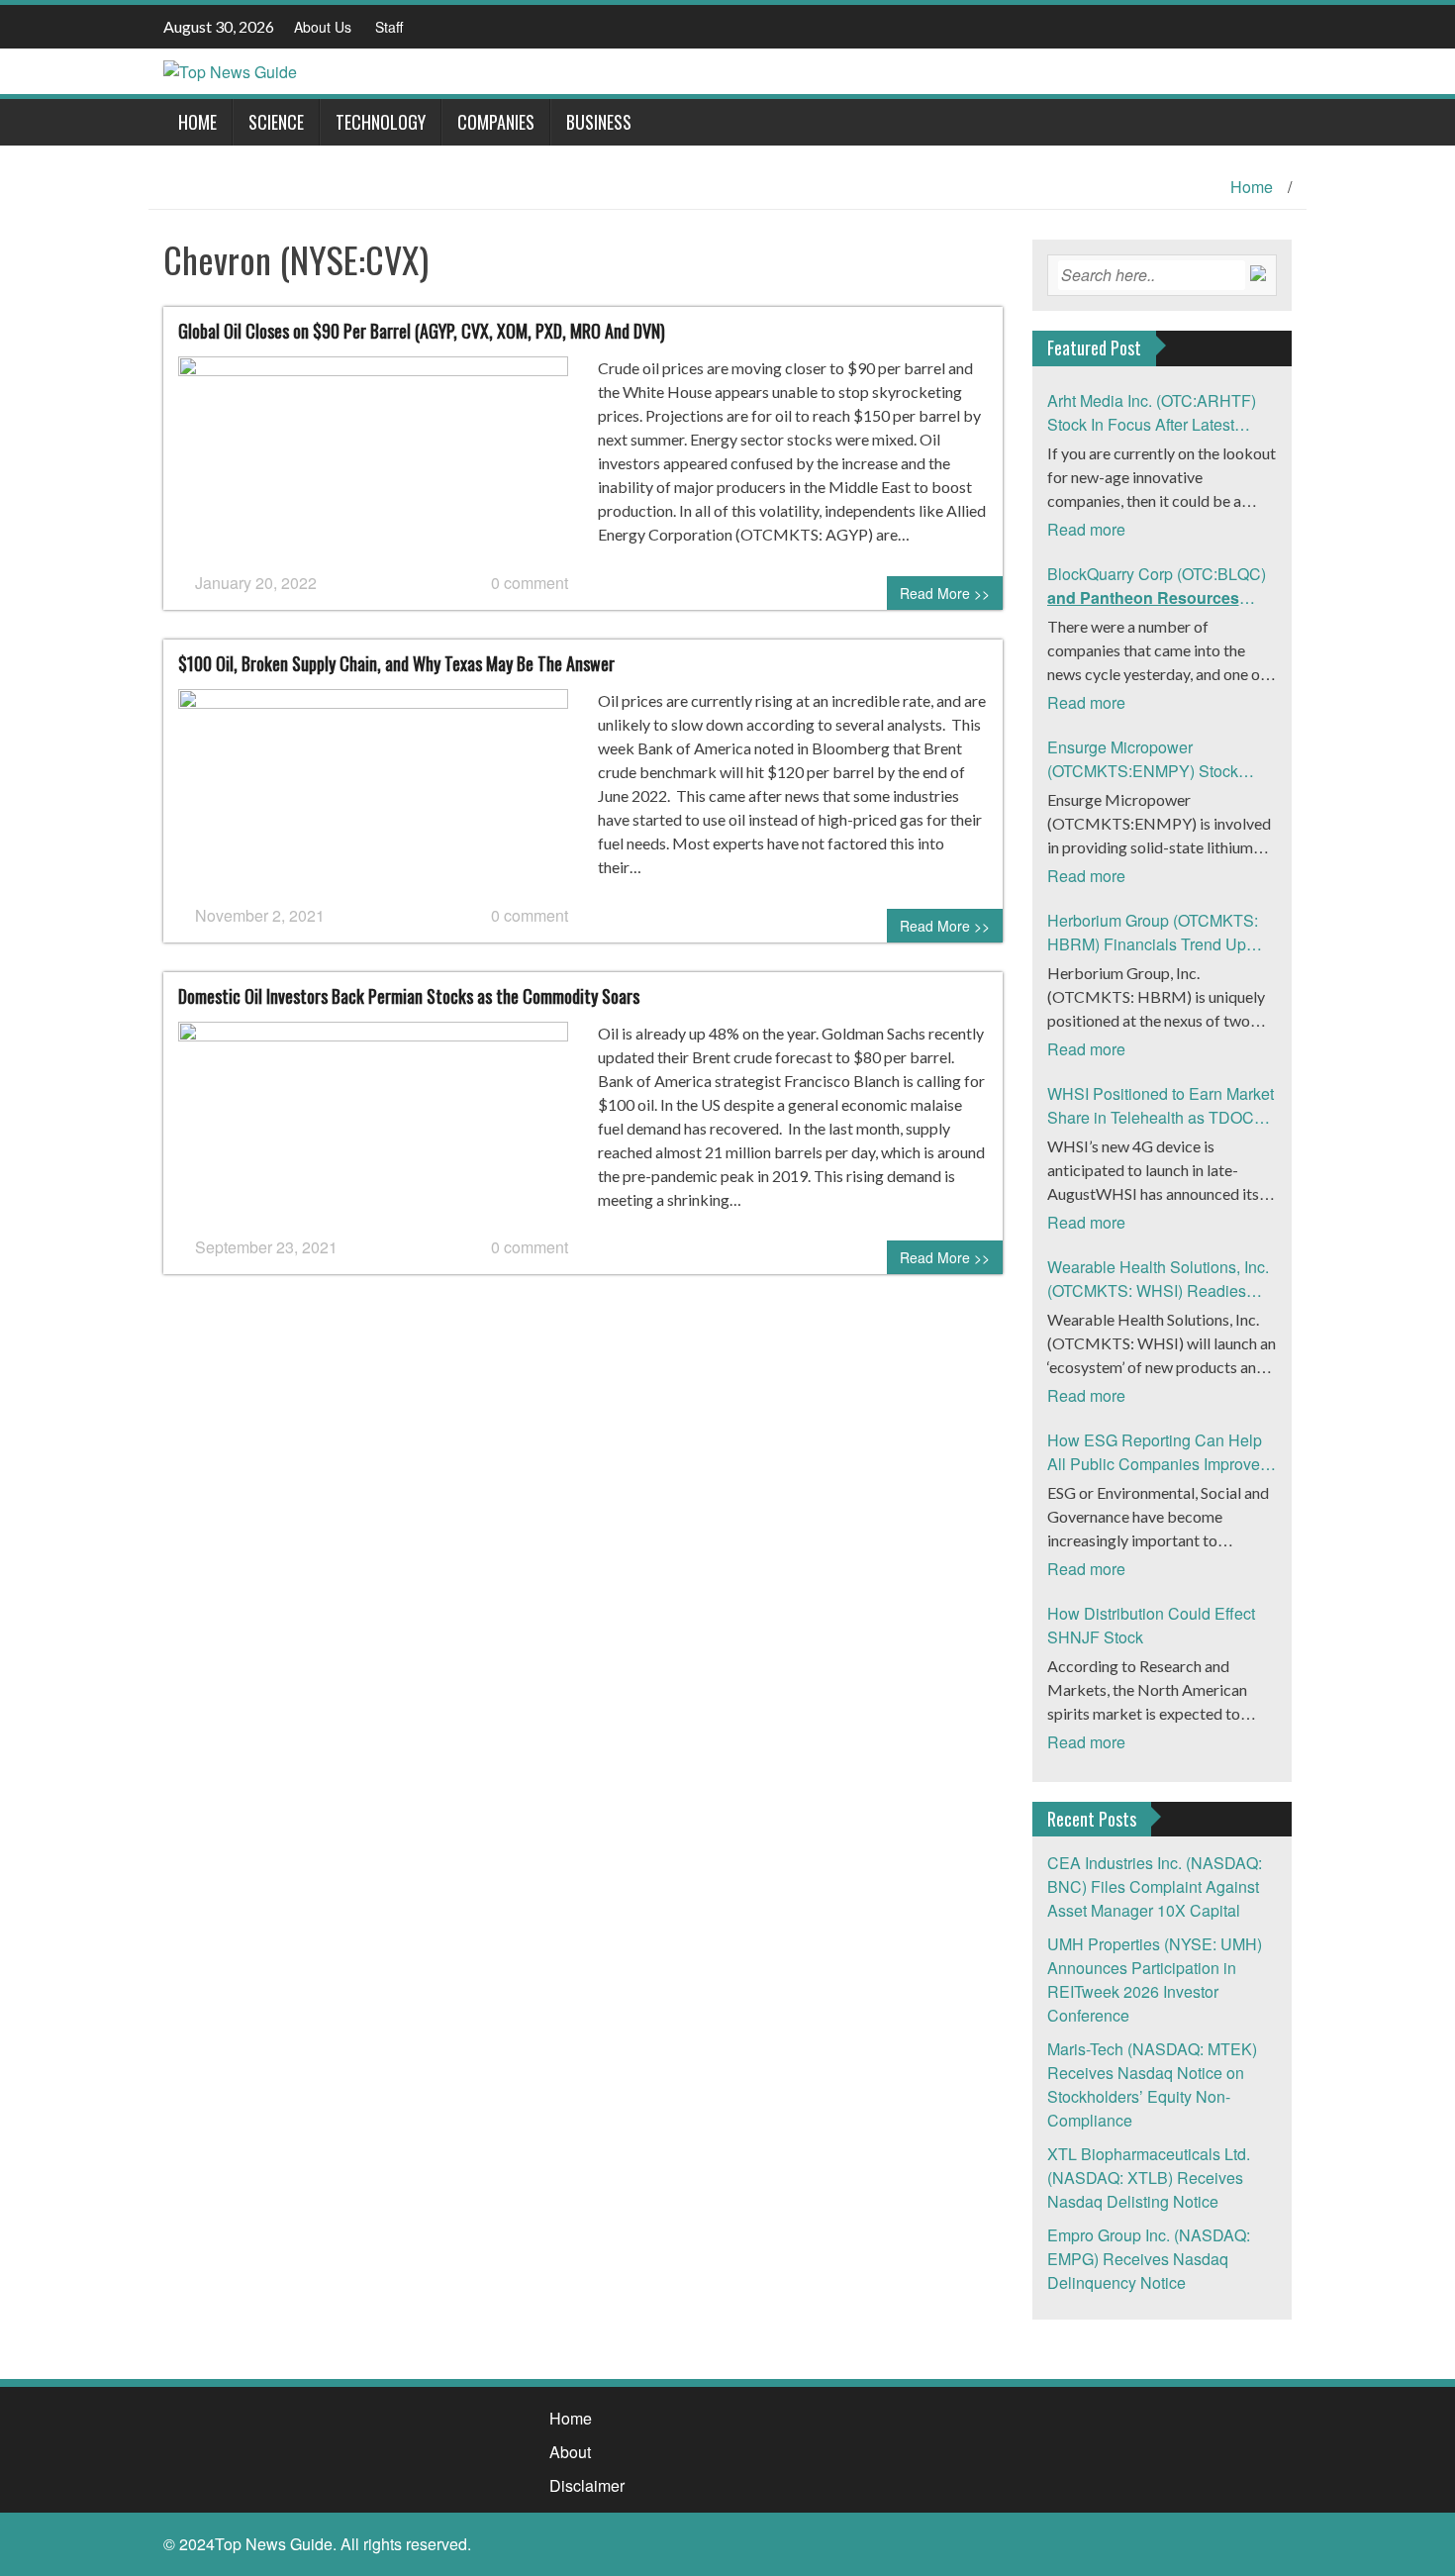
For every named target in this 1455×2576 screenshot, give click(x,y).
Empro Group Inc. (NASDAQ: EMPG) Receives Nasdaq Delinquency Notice (1149, 2259)
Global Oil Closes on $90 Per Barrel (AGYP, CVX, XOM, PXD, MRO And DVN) (422, 331)
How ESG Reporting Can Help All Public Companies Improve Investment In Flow (1155, 1452)
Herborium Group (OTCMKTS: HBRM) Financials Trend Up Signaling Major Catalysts (1153, 933)
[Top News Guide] (230, 70)
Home (197, 122)
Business (599, 122)
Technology (381, 122)
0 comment (530, 583)
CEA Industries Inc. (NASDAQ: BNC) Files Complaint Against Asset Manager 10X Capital (1155, 1886)
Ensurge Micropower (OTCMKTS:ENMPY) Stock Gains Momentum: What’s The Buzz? (1153, 759)
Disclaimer (587, 2485)
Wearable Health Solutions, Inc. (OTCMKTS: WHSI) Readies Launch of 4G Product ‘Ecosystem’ (1158, 1279)
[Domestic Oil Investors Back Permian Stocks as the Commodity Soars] (373, 1126)
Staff (389, 27)
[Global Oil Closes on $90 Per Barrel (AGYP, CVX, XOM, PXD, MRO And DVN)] (373, 462)
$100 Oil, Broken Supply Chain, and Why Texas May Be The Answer (396, 663)
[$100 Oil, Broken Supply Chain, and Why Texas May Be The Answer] (373, 794)
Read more (1086, 529)
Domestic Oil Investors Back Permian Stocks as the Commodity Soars (409, 996)
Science (276, 122)
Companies (496, 122)
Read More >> (945, 593)
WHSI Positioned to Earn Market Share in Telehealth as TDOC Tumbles (1161, 1106)
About (570, 2452)
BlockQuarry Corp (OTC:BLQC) (1157, 586)
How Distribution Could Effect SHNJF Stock (1151, 1625)
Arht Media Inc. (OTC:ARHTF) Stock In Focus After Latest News (1152, 413)
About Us (323, 27)
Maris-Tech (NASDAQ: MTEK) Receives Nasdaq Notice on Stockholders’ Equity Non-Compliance (1152, 2084)
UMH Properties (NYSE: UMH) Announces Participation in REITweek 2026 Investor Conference (1155, 1980)
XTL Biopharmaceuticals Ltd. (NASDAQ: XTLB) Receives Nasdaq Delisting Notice (1149, 2178)
